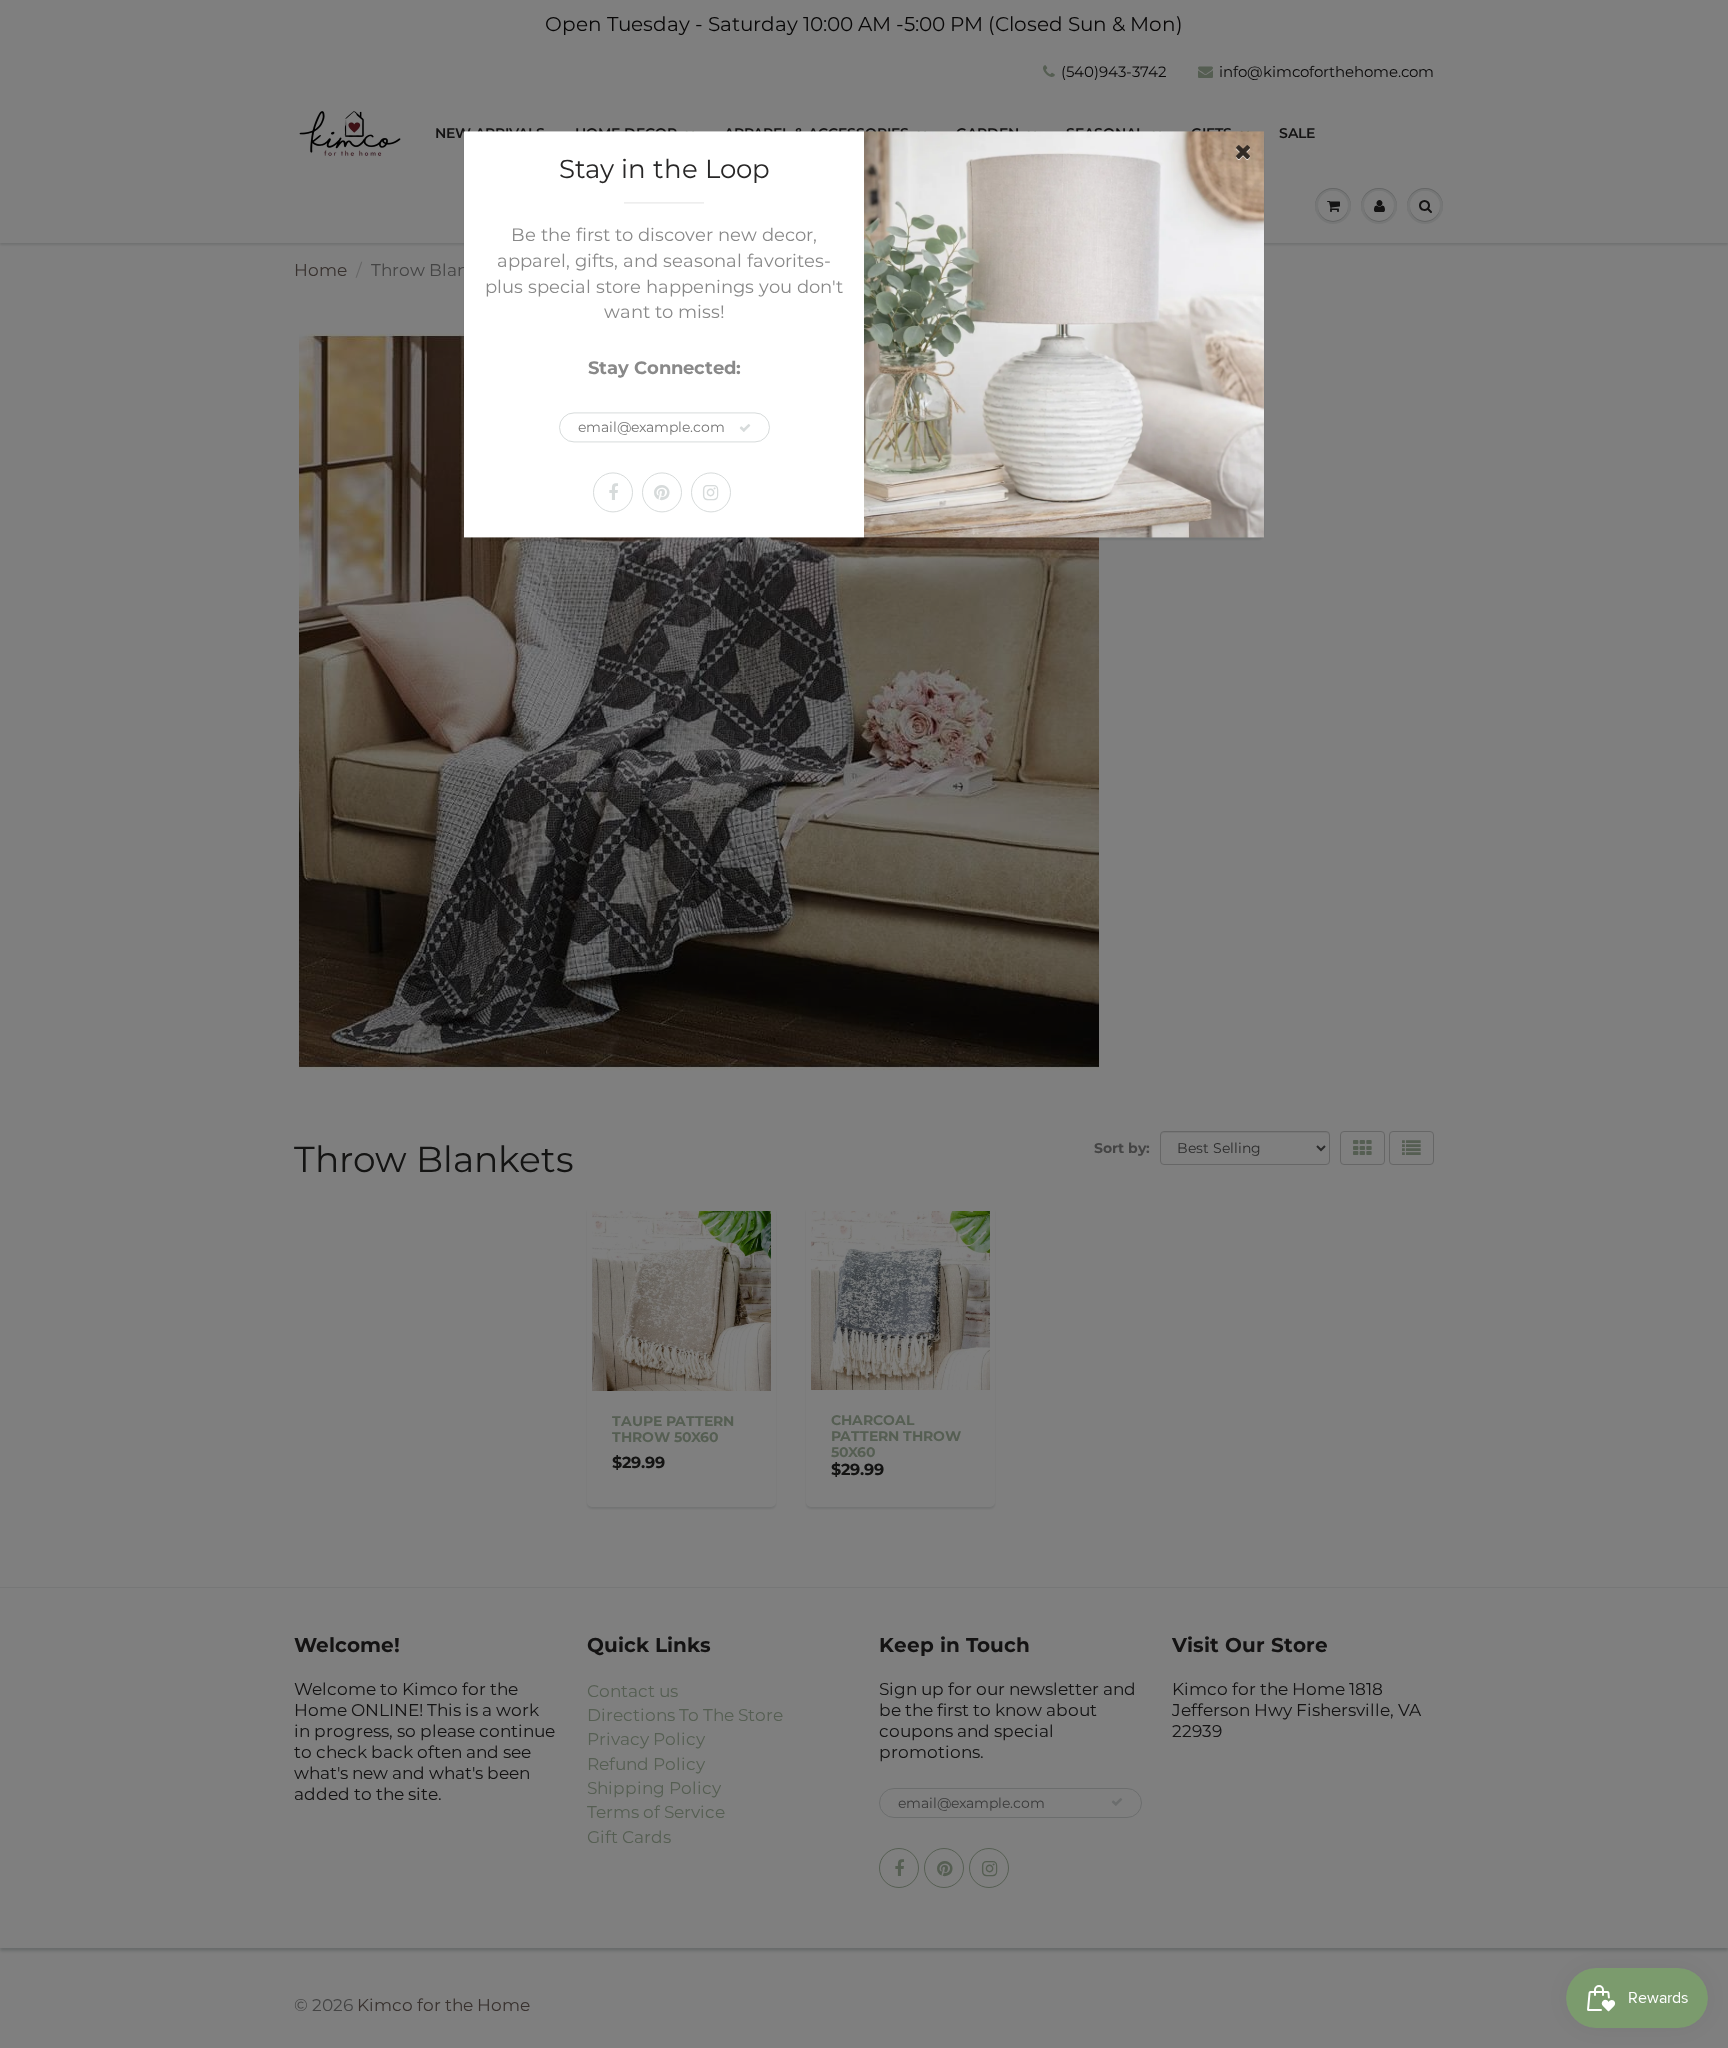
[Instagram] (711, 492)
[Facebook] (613, 492)
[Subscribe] (745, 428)
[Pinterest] (662, 492)
